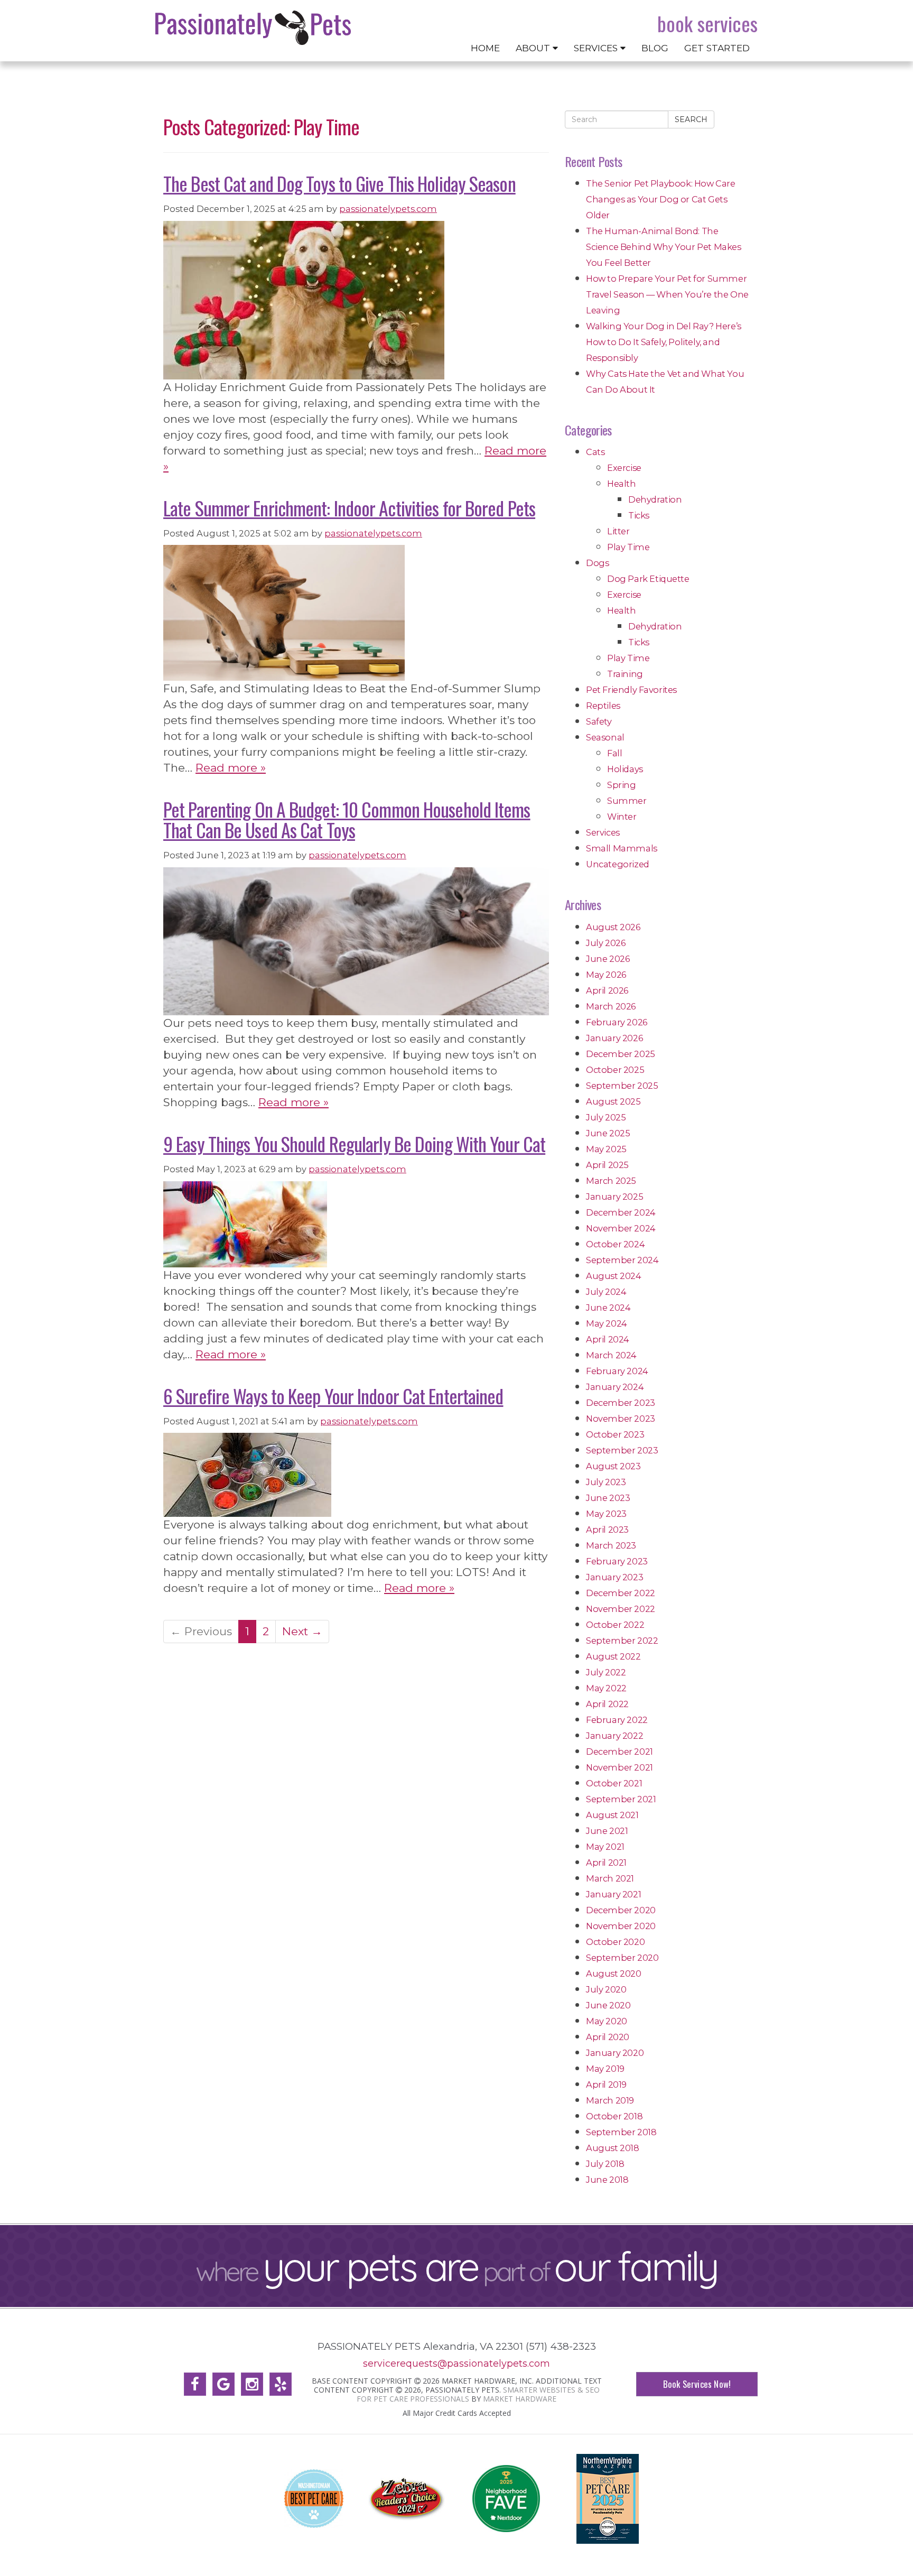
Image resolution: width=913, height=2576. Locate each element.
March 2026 (611, 1006)
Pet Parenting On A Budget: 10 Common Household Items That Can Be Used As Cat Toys (347, 819)
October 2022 (615, 1625)
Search (691, 119)
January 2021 (613, 1894)
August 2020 (614, 1973)
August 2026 (613, 927)
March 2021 (610, 1878)
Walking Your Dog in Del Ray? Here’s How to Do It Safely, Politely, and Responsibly (664, 342)
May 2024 (607, 1323)
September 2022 (622, 1641)
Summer (627, 801)
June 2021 (607, 1831)
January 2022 (614, 1736)
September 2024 (622, 1260)
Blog (655, 48)
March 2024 (611, 1355)
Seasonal (605, 737)
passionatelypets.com (388, 209)
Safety (599, 721)
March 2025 (611, 1181)
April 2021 (606, 1862)
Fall (614, 753)
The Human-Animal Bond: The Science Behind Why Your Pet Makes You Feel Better (664, 247)
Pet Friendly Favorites (631, 690)
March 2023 (611, 1545)
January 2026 (614, 1038)
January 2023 (614, 1577)
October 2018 (614, 2116)
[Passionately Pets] (253, 28)
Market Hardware (520, 2399)
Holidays (625, 769)
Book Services (707, 24)
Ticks (639, 515)
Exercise (624, 468)
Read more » (231, 768)
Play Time (628, 547)
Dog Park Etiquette (648, 579)
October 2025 (615, 1070)
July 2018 (605, 2164)
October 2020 (615, 1942)
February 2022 (617, 1720)
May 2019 (605, 2069)
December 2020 (621, 1910)
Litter (618, 531)
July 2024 (606, 1292)
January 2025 (614, 1197)
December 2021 (619, 1752)
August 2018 (613, 2148)
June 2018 (607, 2180)
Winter (622, 817)
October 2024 (615, 1244)
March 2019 (610, 2100)
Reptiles (603, 706)
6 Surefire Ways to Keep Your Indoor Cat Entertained (333, 1396)
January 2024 (615, 1387)
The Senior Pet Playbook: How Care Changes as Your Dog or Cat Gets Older (661, 199)
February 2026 (617, 1022)
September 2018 (621, 2132)
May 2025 (606, 1149)
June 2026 (608, 959)
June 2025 (608, 1133)
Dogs (597, 563)
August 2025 (613, 1101)
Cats (595, 452)
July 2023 (606, 1482)
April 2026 (607, 990)
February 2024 (617, 1371)
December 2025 (621, 1054)
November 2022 (621, 1609)
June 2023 (608, 1498)
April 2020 (608, 2037)
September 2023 (622, 1450)
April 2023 (607, 1530)
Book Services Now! (697, 2384)
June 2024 (608, 1308)
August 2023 (613, 1466)
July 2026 (605, 943)
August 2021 (612, 1815)
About (534, 48)
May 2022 (606, 1688)
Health (622, 484)
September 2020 (622, 1958)
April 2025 (607, 1165)
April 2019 (606, 2084)
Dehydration (655, 499)
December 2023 (621, 1403)
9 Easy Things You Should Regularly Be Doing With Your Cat (354, 1143)
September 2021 (621, 1799)
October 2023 (615, 1434)
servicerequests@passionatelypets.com (456, 2363)
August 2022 (613, 1656)
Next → (302, 1631)
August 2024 (614, 1276)
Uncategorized (618, 864)
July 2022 (606, 1672)
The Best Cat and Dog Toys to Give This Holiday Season (339, 183)
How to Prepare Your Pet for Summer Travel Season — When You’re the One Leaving (667, 294)
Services (597, 48)
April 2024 (608, 1339)
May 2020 (607, 2021)
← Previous (201, 1631)
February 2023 (617, 1561)
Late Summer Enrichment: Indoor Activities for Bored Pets (349, 508)
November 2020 (621, 1926)
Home (485, 48)
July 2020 (606, 1989)
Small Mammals (622, 848)
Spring (622, 785)
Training (625, 674)
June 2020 (608, 2005)
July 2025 (606, 1117)
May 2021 (605, 1847)
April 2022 (607, 1704)
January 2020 (615, 2053)
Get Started (717, 48)
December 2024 (621, 1212)
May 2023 (606, 1514)
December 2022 (621, 1593)
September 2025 (622, 1086)
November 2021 (619, 1767)
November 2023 (621, 1419)
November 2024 (621, 1228)
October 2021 (614, 1783)
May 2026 (606, 975)
